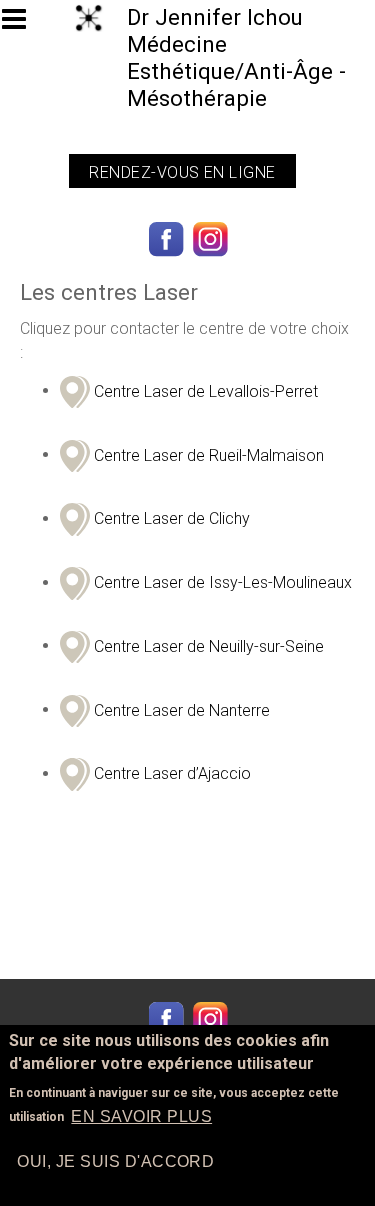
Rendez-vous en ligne (182, 172)
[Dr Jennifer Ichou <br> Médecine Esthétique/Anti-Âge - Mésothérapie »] (85, 16)
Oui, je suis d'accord (115, 1161)
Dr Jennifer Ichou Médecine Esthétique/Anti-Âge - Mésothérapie (236, 57)
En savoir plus (141, 1116)
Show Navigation (23, 25)
